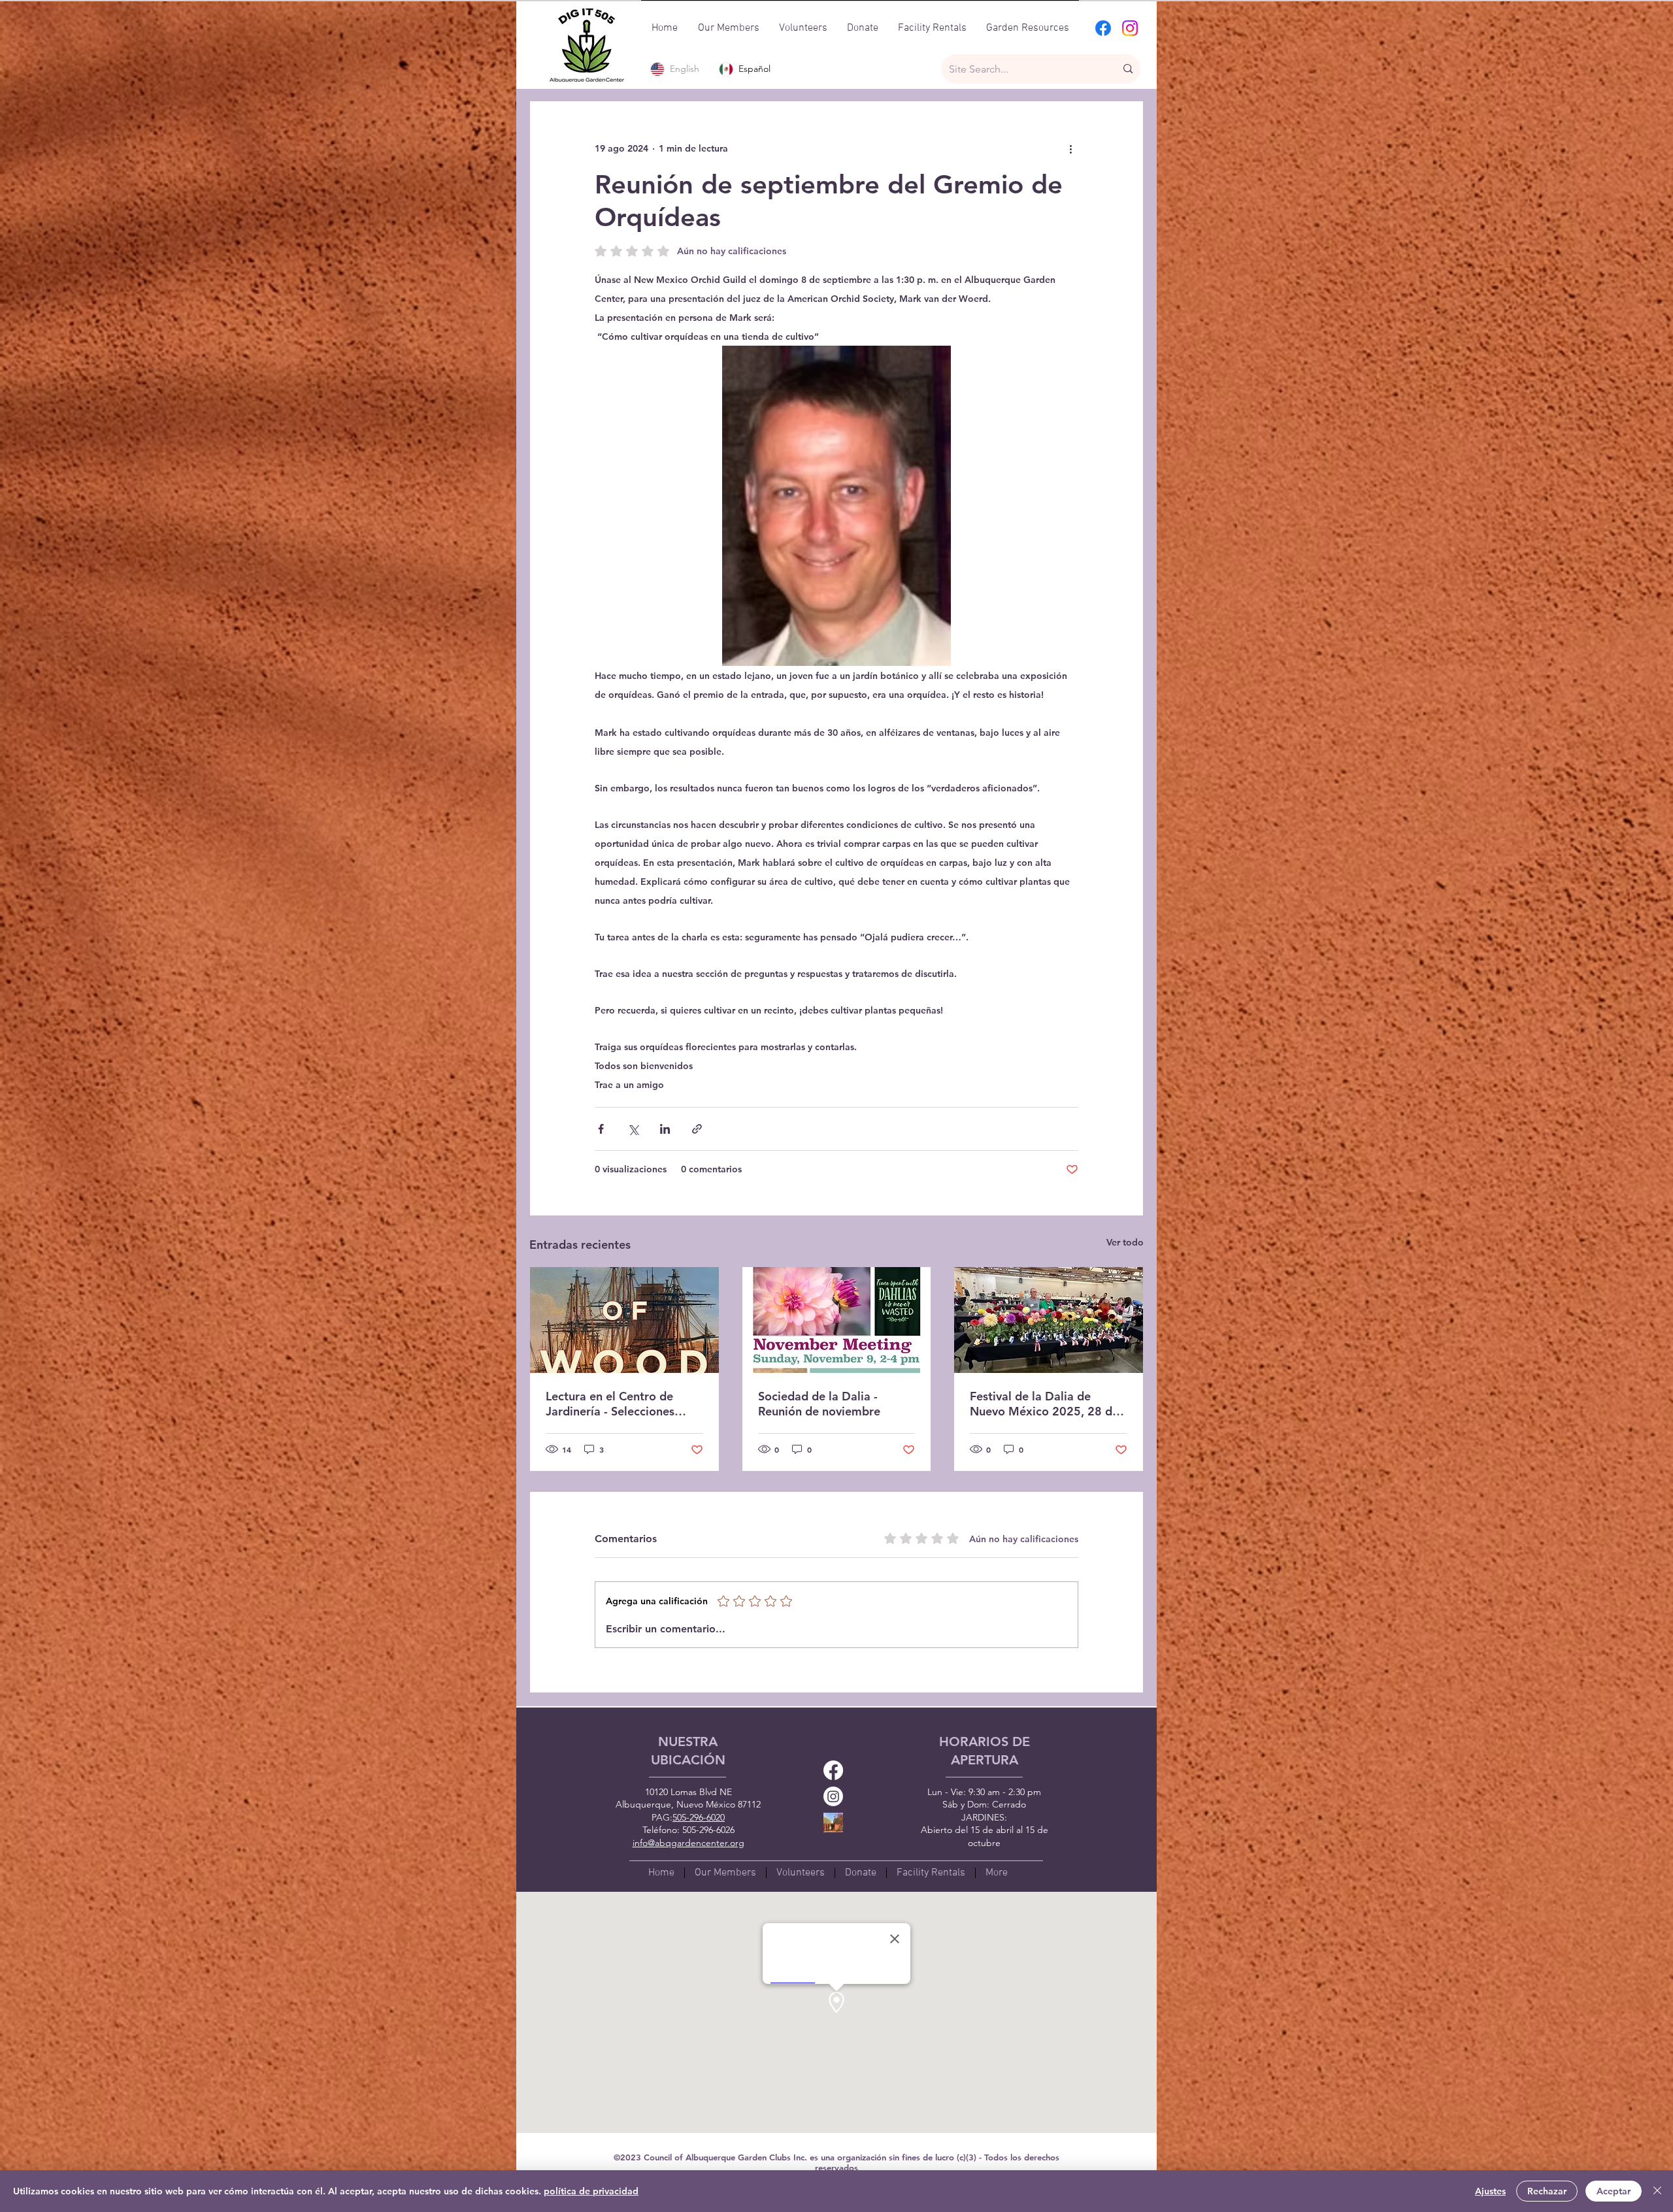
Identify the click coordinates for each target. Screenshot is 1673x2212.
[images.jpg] (833, 1823)
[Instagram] (1130, 28)
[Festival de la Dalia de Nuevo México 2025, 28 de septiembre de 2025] (1049, 1320)
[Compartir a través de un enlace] (697, 1129)
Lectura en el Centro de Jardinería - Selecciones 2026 (610, 1404)
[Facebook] (1103, 28)
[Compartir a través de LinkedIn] (665, 1129)
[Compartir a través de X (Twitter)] (633, 1129)
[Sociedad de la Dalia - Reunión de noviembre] (837, 1320)
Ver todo (1125, 1242)
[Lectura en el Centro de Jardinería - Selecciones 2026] (624, 1320)
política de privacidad (591, 2191)
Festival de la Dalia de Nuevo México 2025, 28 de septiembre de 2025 (1044, 1404)
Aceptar (1614, 2191)
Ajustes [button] (1490, 2191)
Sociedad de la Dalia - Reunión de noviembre (819, 1404)
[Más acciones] (1070, 148)
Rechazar (1547, 2191)
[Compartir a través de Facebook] (601, 1129)
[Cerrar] (1657, 2191)
